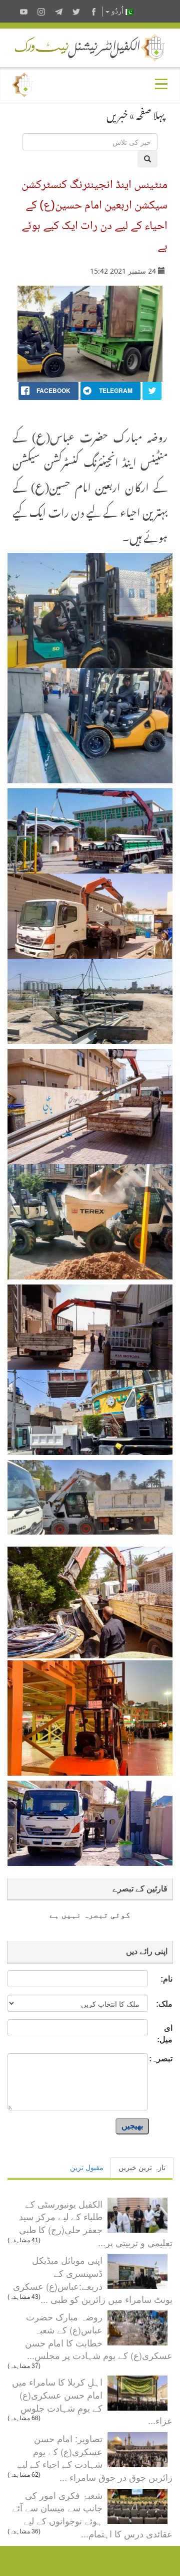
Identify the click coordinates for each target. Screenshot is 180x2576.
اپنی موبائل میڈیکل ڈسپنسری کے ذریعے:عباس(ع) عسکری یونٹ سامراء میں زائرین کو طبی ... (93, 2279)
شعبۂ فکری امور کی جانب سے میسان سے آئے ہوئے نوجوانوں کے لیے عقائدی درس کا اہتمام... (92, 2514)
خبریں (117, 113)
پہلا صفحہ (150, 113)
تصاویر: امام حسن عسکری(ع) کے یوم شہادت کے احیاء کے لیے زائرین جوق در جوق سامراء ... (95, 2457)
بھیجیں (132, 2126)
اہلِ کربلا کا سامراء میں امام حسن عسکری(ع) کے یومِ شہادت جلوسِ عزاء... (92, 2401)
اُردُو (117, 11)
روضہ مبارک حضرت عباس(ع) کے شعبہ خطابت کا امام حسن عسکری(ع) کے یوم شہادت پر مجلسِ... (99, 2336)
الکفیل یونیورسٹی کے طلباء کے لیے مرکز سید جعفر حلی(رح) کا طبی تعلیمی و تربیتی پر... (96, 2223)
